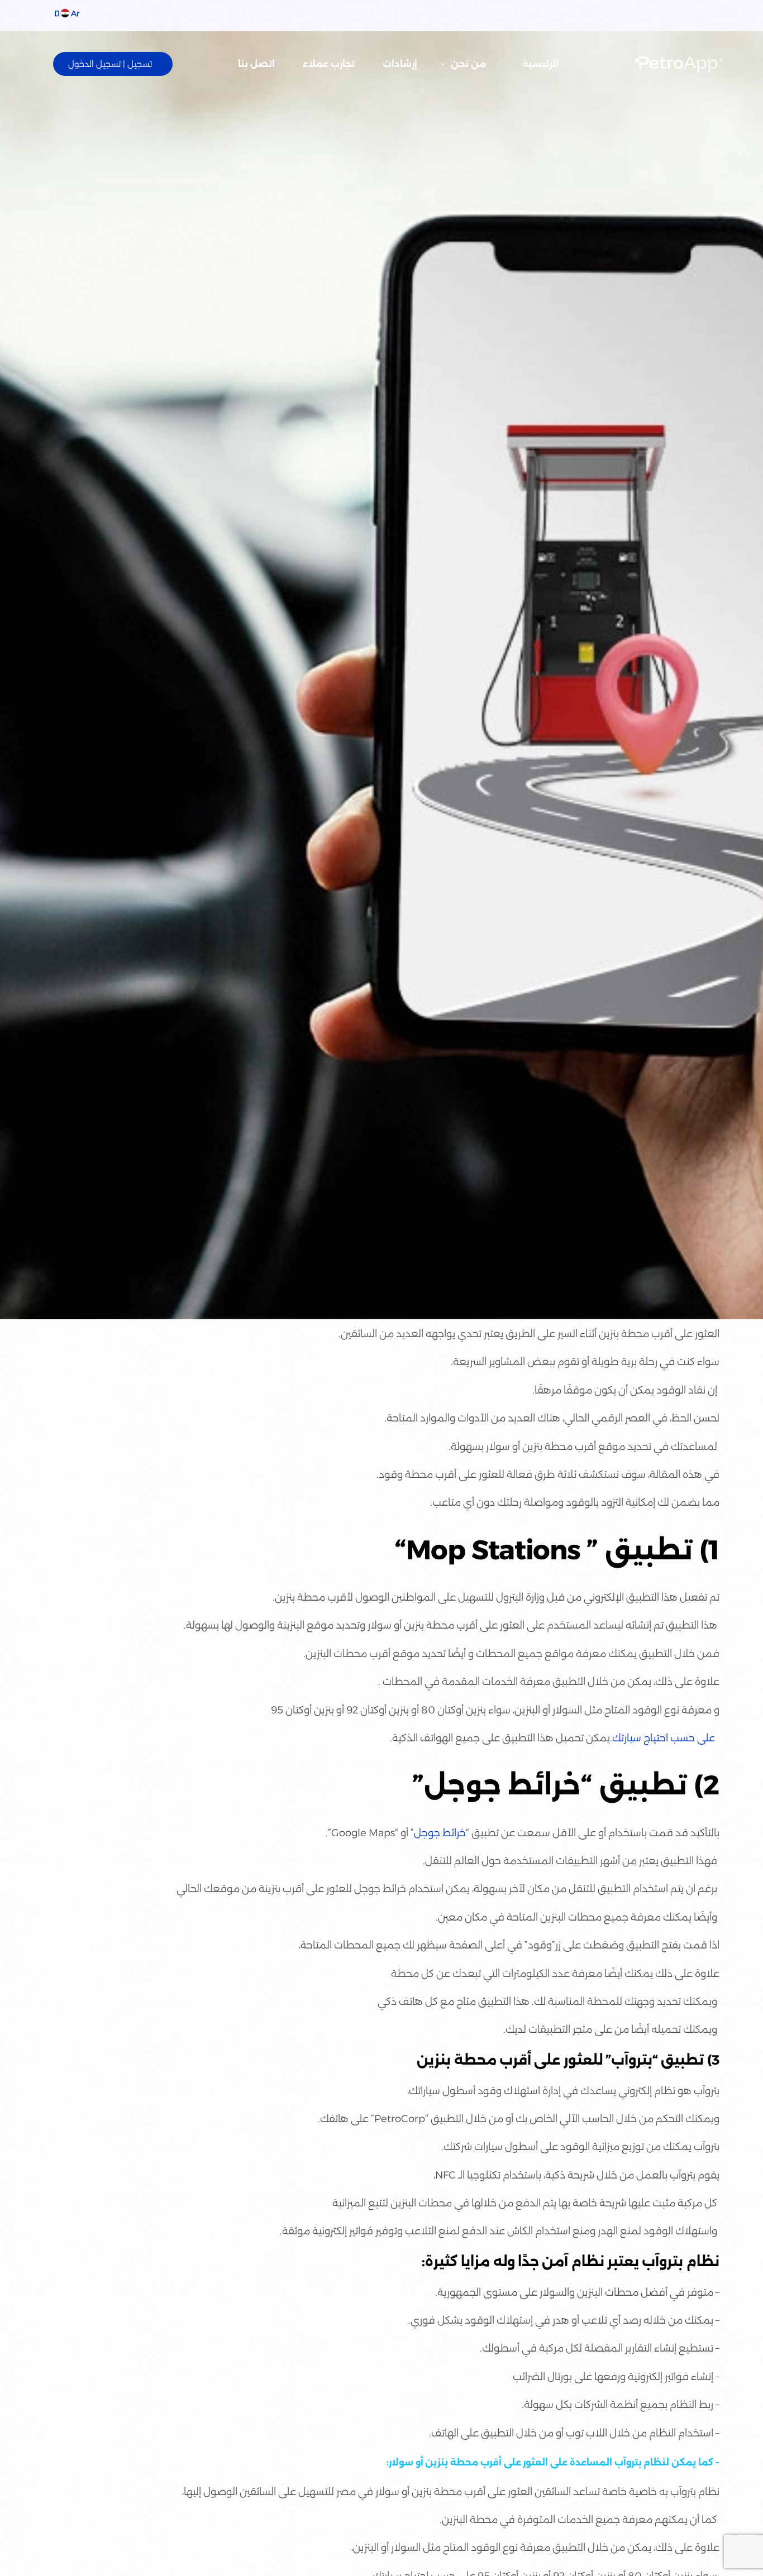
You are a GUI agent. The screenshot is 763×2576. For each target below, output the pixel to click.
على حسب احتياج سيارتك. (662, 1738)
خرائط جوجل (440, 1833)
